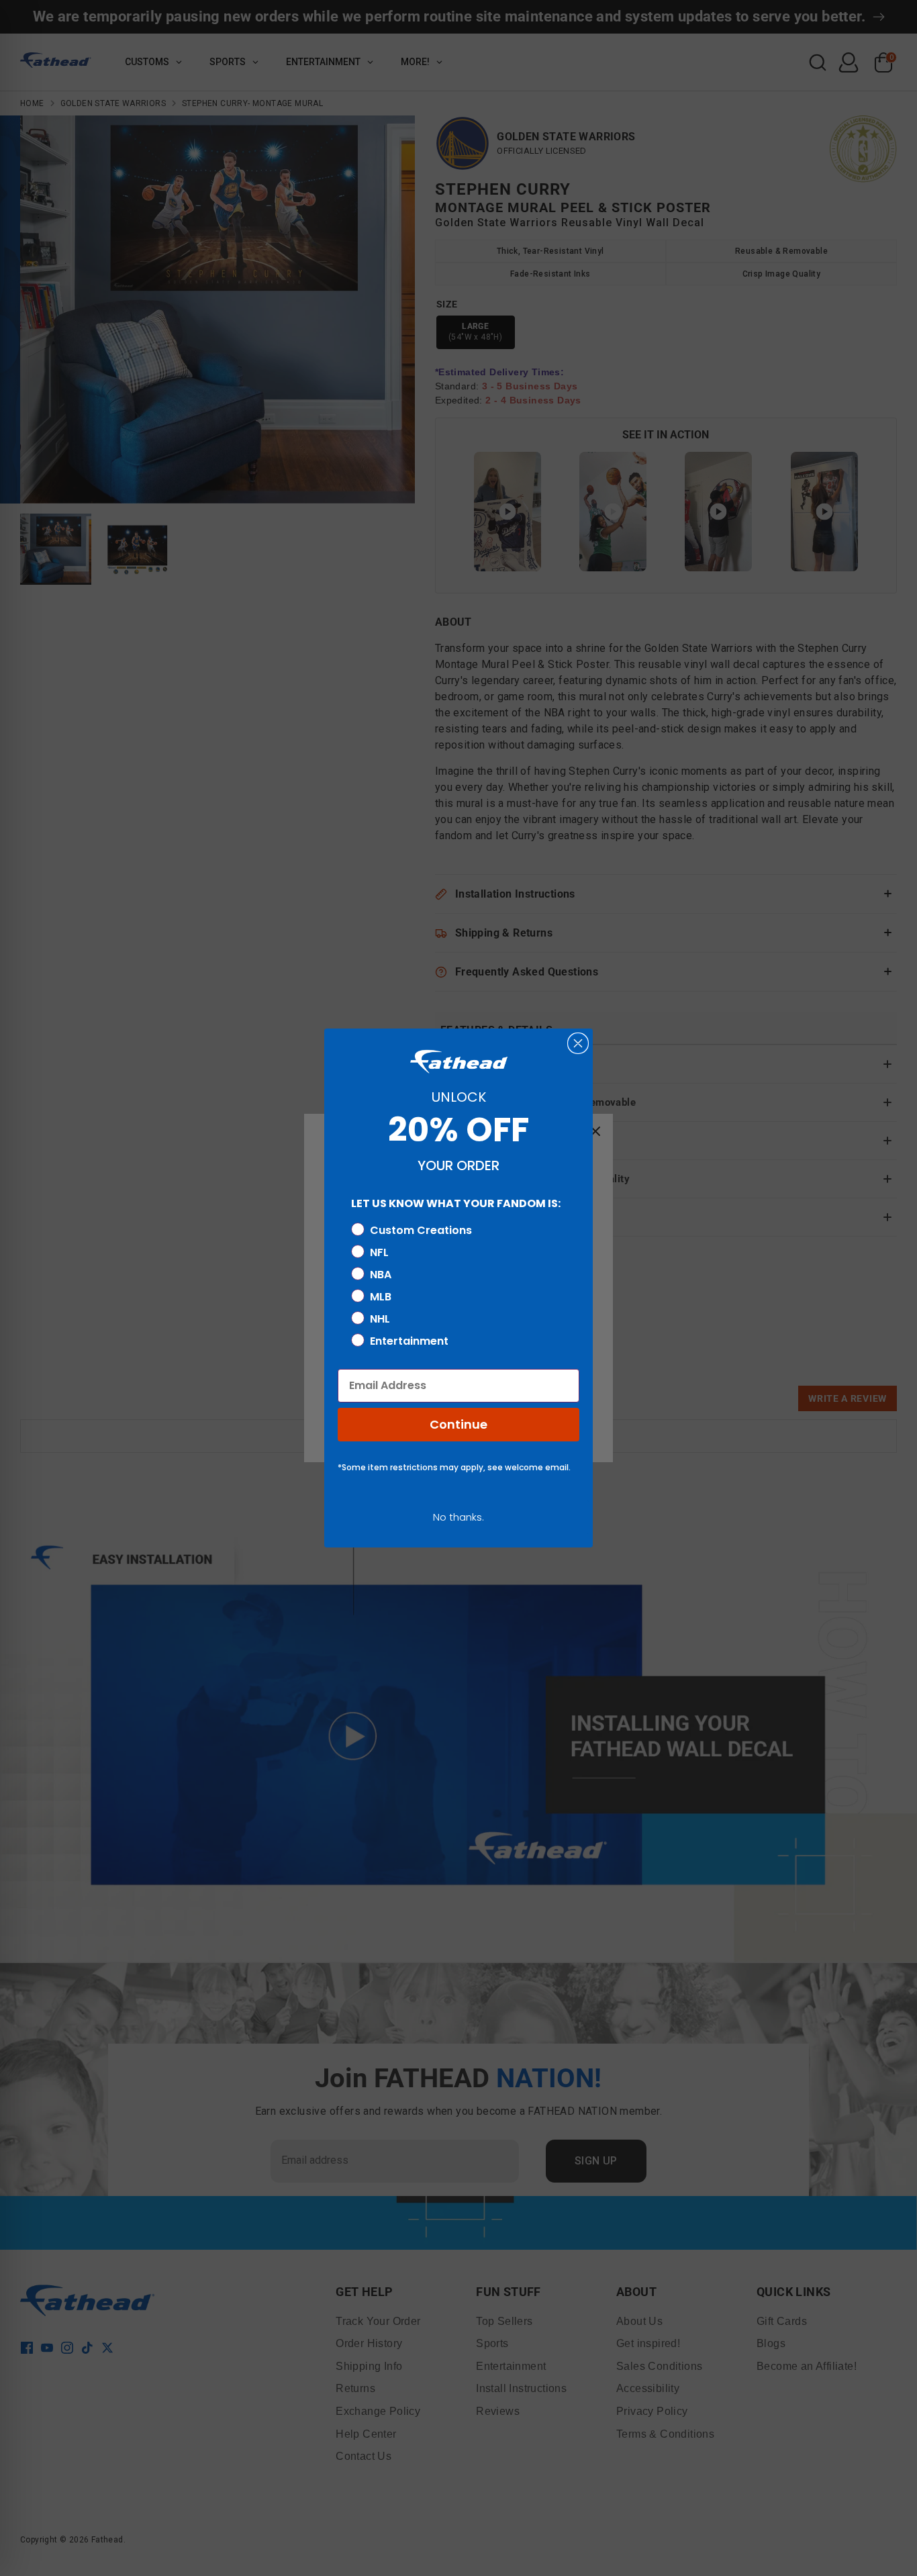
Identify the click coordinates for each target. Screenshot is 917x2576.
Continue (458, 1424)
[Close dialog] (578, 1043)
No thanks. (458, 1517)
